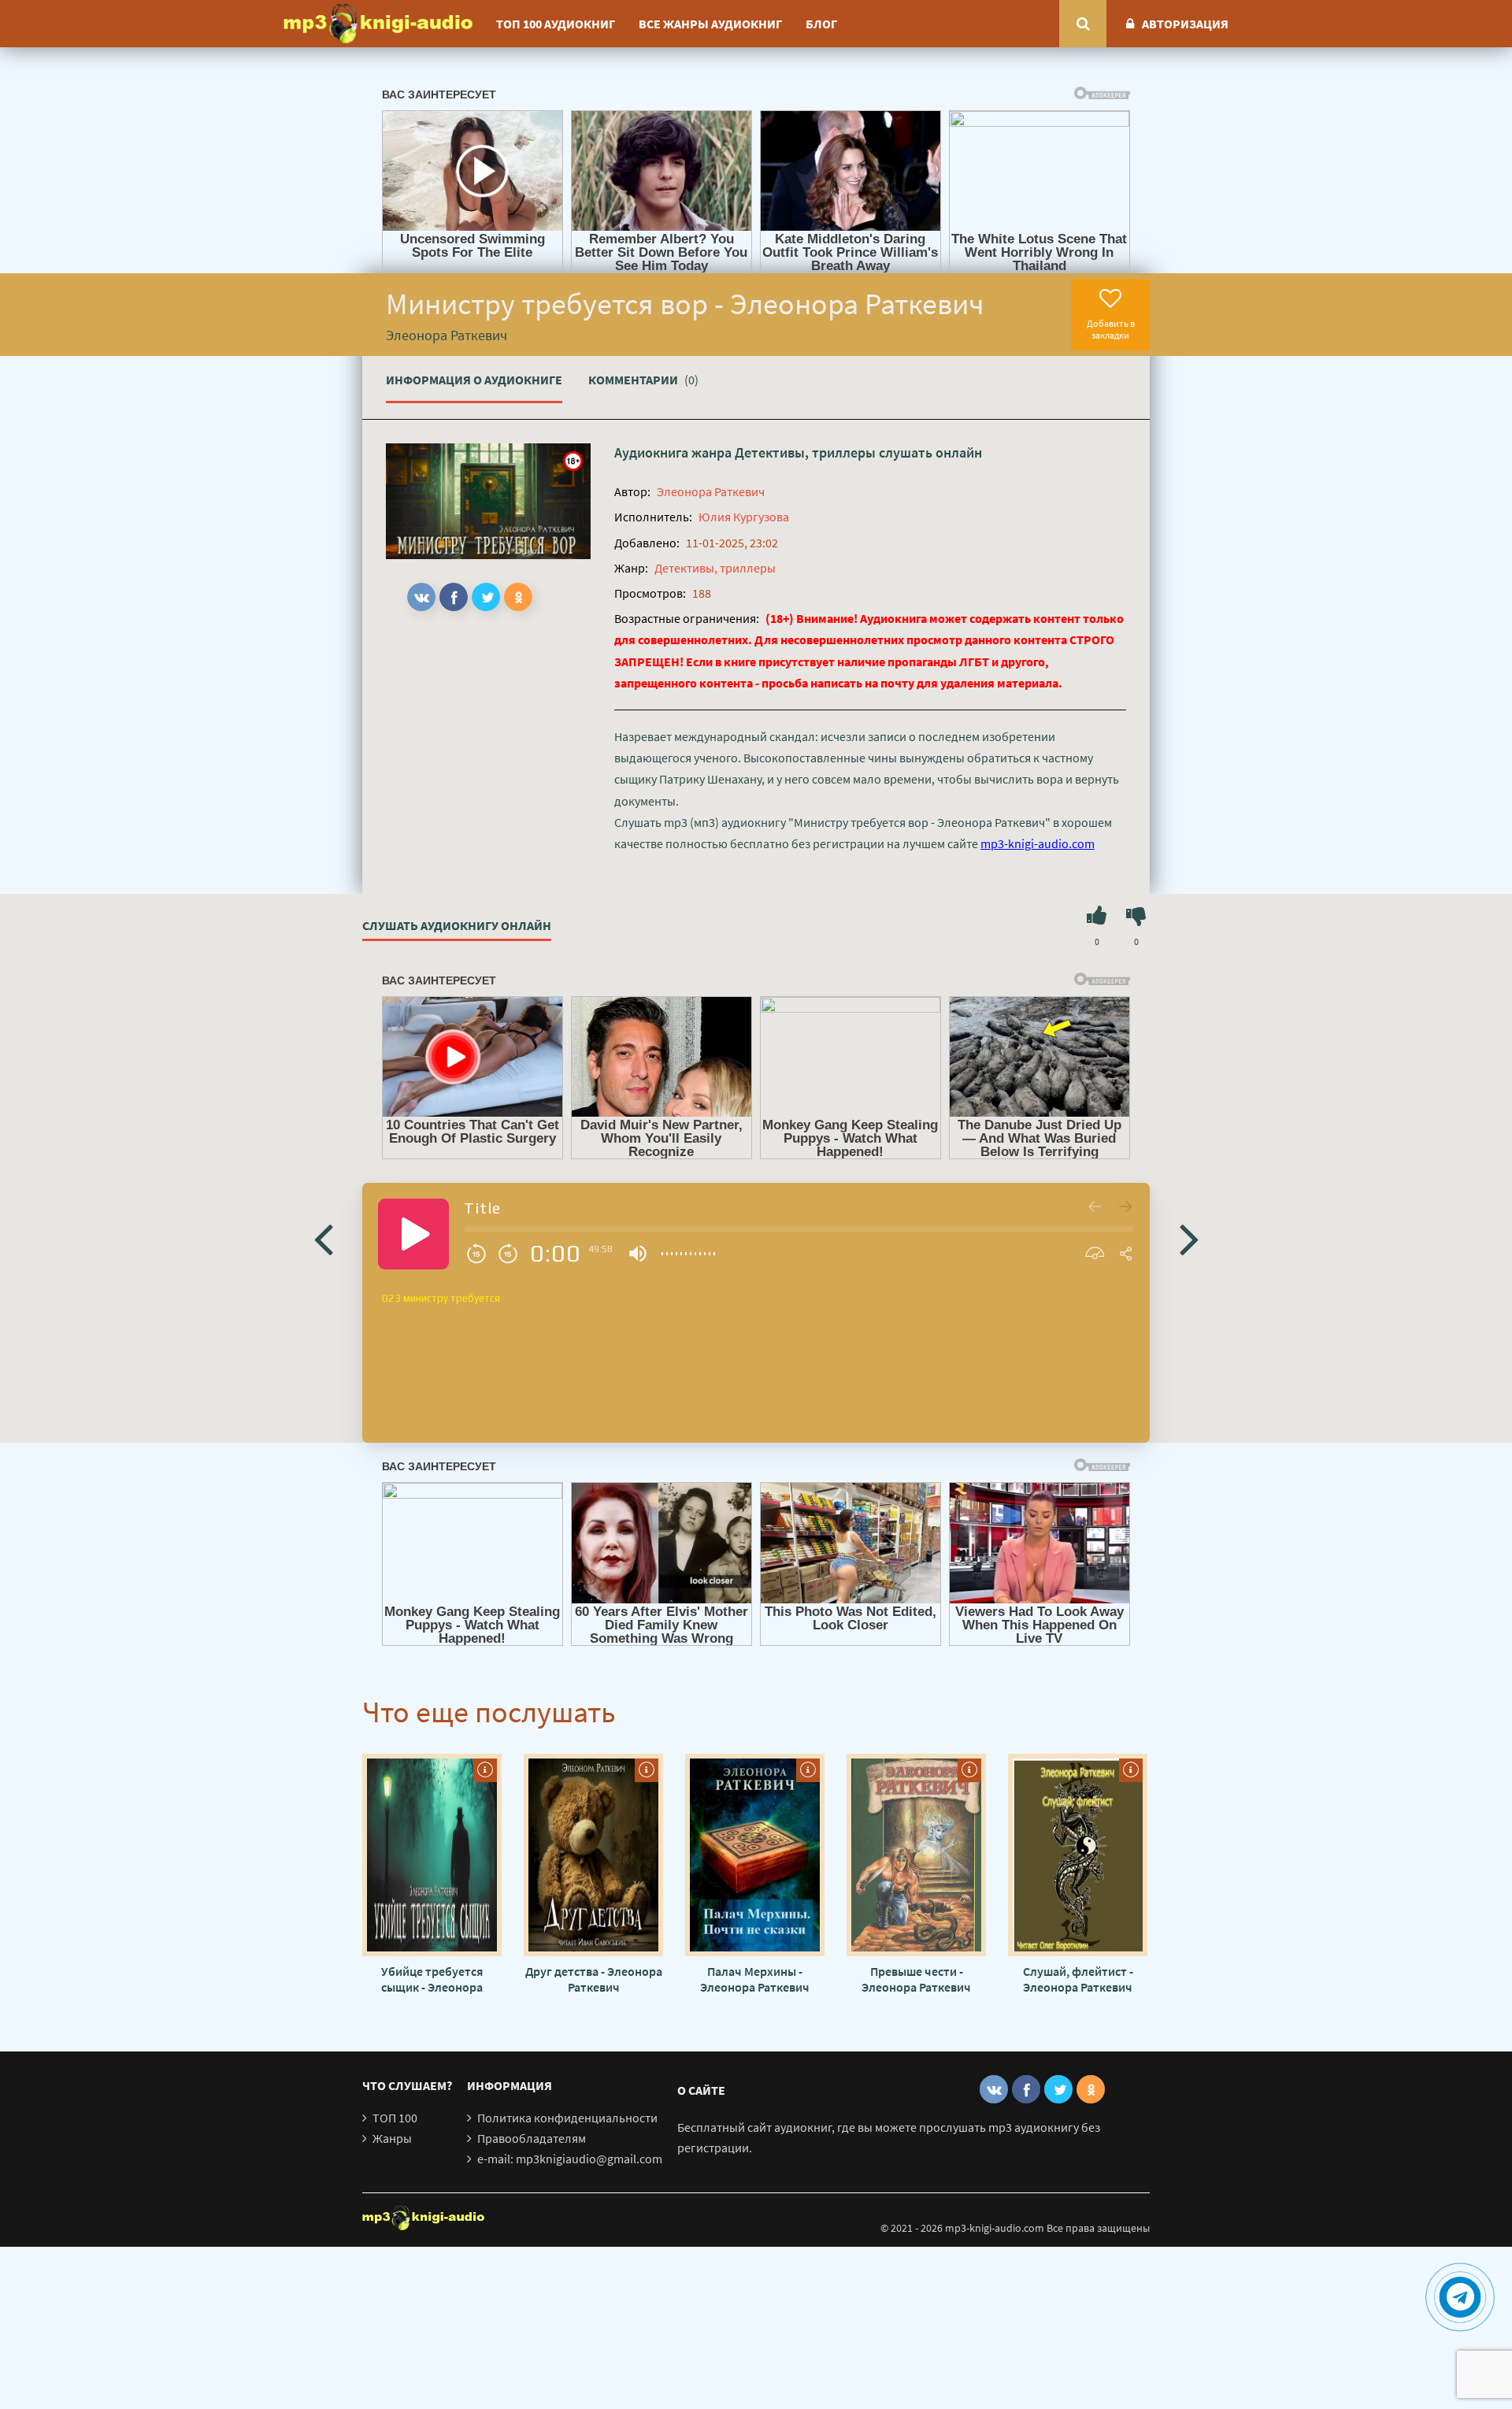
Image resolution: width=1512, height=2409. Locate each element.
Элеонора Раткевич (711, 491)
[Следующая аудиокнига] (1189, 1238)
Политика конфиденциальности (567, 2118)
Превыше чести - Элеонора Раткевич (916, 1979)
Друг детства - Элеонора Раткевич (594, 1979)
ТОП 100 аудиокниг (556, 24)
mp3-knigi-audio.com (1038, 843)
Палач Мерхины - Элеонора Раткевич (755, 1979)
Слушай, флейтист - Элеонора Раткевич (1078, 1979)
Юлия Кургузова (744, 517)
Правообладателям (532, 2138)
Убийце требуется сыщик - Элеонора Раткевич (432, 1979)
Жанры (392, 2138)
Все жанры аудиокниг (710, 24)
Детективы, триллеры (805, 452)
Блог (821, 24)
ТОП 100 (395, 2118)
